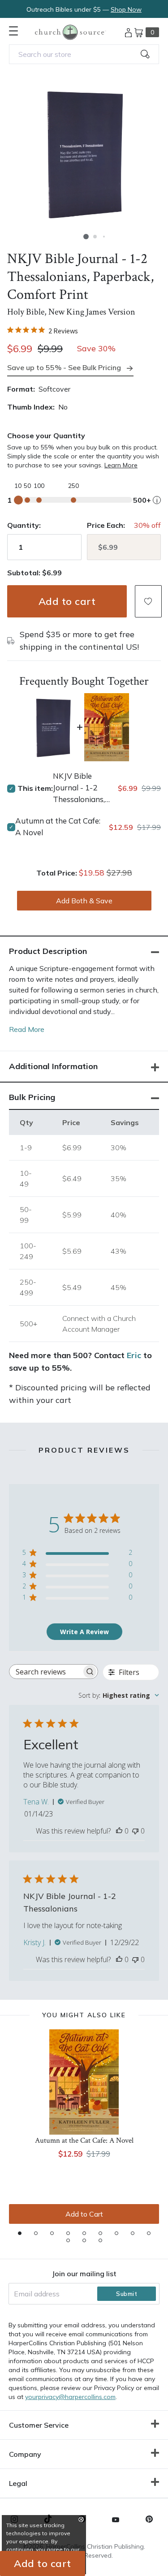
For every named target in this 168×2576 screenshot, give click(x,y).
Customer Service (39, 2425)
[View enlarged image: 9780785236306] (84, 153)
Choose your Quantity (46, 436)
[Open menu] (13, 31)
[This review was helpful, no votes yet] (119, 1831)
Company (25, 2454)
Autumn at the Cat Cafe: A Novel (58, 826)
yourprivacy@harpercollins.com (70, 2397)
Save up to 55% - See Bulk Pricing (64, 367)
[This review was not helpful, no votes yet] (135, 1831)
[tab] (20, 2233)
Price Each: (106, 525)
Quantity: (24, 525)
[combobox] (84, 54)
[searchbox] (45, 1672)
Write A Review (84, 1632)
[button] (86, 237)
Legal (18, 2483)
